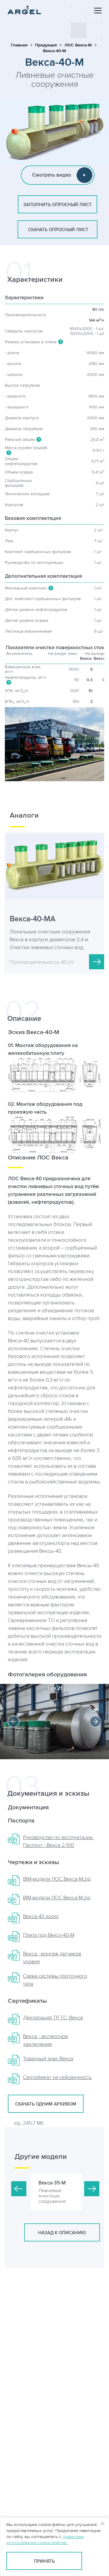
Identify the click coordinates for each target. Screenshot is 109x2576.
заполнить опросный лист (58, 205)
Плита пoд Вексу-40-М (49, 1935)
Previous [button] (14, 1722)
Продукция (46, 45)
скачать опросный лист (58, 230)
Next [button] (95, 1722)
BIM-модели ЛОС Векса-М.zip (57, 1879)
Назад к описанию (62, 2233)
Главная (19, 45)
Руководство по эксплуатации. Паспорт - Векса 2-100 (58, 1842)
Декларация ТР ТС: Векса (53, 2018)
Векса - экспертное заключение (46, 2040)
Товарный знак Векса (48, 2059)
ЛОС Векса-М (78, 45)
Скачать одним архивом (46, 2104)
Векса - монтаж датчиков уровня (52, 1958)
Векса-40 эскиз (41, 1917)
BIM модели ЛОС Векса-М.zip (57, 1898)
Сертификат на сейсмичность (57, 2077)
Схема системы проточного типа (55, 1980)
